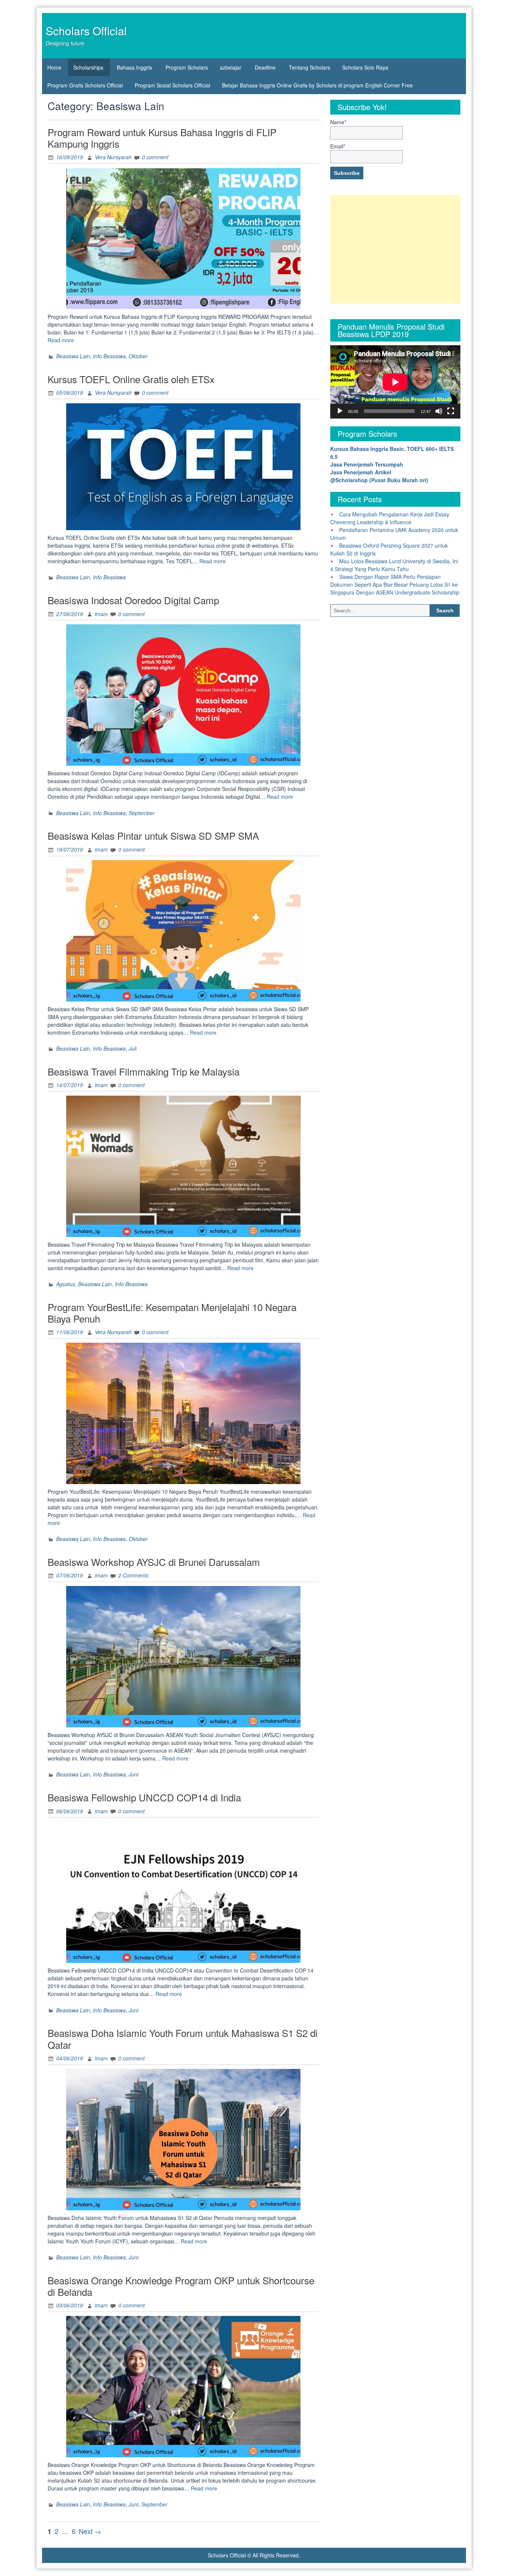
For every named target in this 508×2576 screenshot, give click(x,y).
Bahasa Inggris (134, 67)
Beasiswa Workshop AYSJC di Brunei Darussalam (154, 1562)
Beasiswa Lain (73, 356)
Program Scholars (187, 67)
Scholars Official (86, 31)
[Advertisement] (395, 249)
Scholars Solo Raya (365, 67)
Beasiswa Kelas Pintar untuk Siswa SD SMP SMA (153, 835)
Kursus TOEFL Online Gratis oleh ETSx (131, 379)
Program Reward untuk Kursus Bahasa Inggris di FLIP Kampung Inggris (162, 138)
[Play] (340, 411)
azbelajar (231, 67)
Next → (90, 2531)
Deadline (265, 67)
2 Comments (133, 1575)
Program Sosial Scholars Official (172, 85)
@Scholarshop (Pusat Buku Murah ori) (379, 480)
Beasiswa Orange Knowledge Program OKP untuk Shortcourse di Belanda (181, 2286)
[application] (395, 382)
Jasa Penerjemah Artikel (361, 472)
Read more (61, 340)
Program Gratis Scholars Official (85, 85)
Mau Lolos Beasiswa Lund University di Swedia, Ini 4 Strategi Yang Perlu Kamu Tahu (394, 565)
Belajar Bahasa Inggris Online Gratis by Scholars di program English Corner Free (317, 85)
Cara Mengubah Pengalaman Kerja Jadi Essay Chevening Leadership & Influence (390, 518)
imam (101, 614)
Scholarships (88, 67)
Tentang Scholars (310, 67)
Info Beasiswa (109, 356)
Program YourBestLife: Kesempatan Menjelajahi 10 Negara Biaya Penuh (172, 1313)
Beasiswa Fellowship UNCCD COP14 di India (144, 1797)
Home (54, 67)
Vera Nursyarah (113, 157)
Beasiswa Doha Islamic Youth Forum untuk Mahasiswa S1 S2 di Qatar (183, 2038)
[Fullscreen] (451, 411)
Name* (338, 122)
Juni (134, 1774)
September (142, 813)
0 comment (155, 157)
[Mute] (439, 411)
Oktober (138, 356)
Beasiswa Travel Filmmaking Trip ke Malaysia (144, 1071)
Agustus (66, 1284)
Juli (133, 1048)
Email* (338, 146)
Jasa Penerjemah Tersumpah (367, 464)
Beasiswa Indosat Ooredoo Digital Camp (133, 600)
